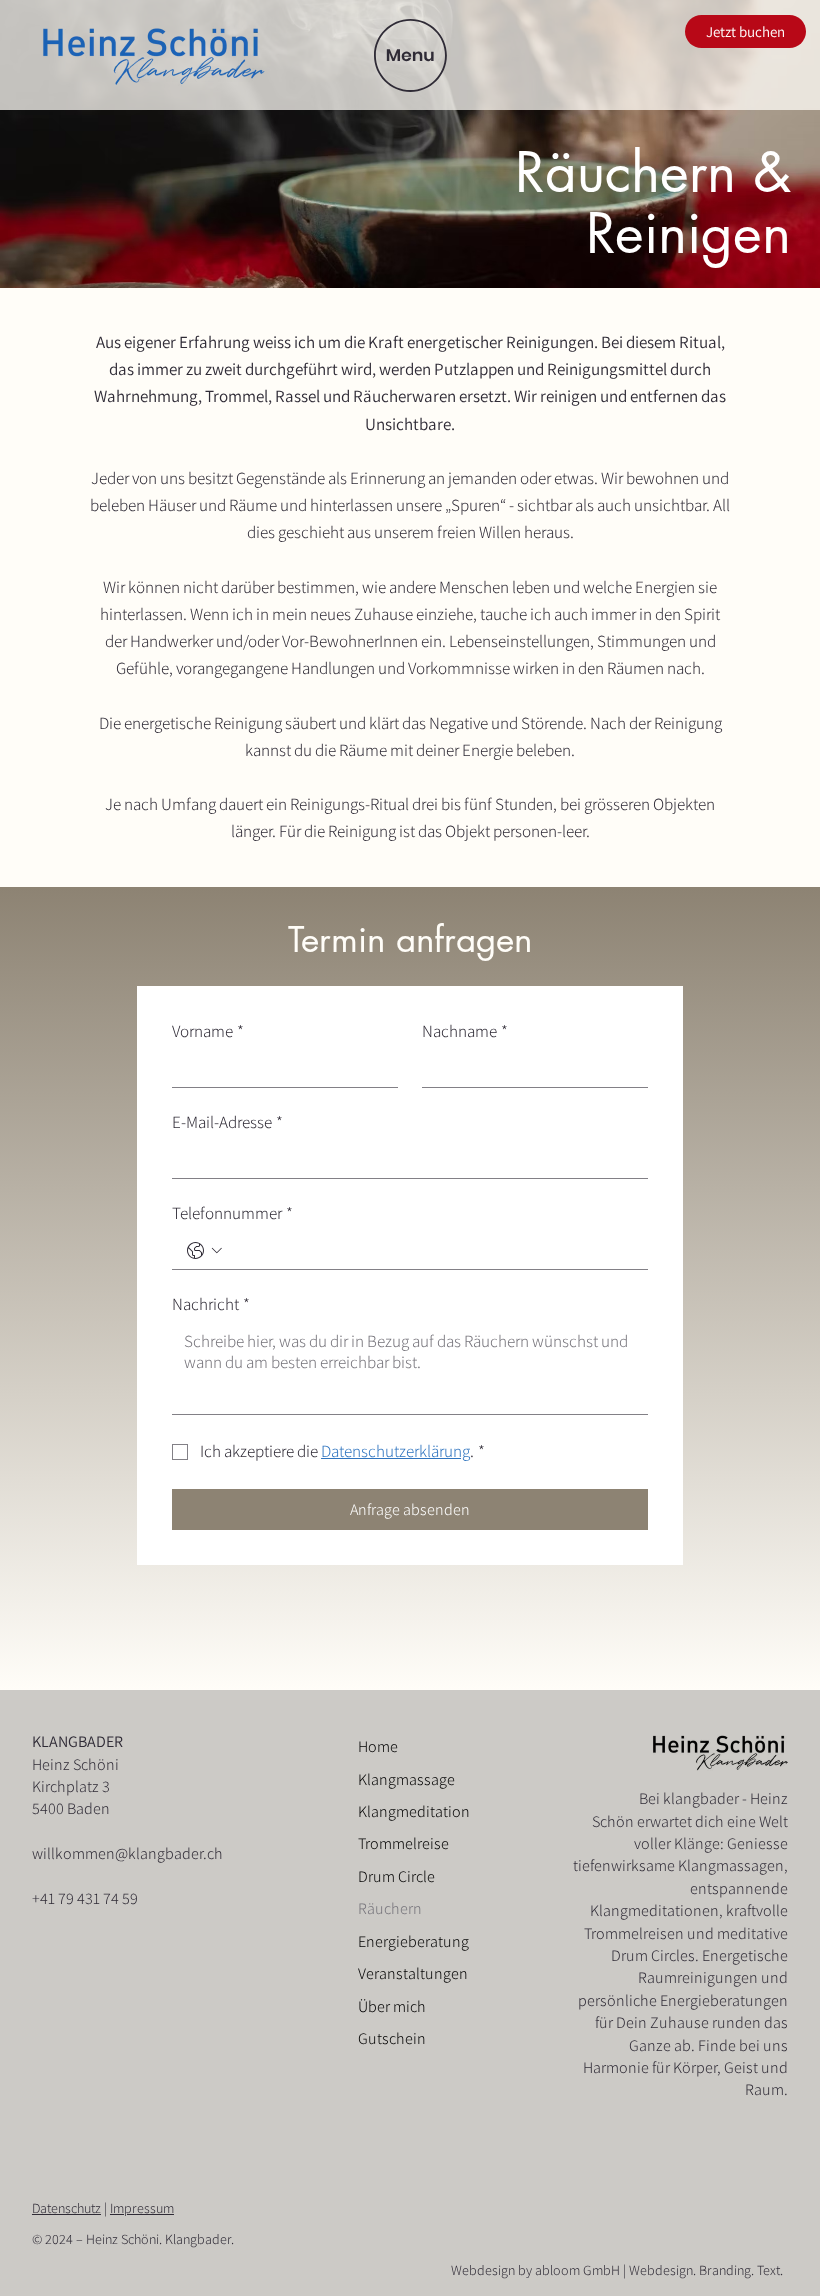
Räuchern (390, 1908)
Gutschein (392, 2038)
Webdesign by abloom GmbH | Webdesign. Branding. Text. (617, 2270)
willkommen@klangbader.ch (127, 1853)
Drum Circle (396, 1876)
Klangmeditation (414, 1811)
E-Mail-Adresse (227, 1122)
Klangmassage (406, 1779)
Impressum (142, 2208)
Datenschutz (66, 2208)
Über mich (392, 2006)
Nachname (465, 1031)
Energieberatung (413, 1941)
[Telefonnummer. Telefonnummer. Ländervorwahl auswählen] (204, 1251)
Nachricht (211, 1304)
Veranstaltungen (413, 1973)
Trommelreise (403, 1843)
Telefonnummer (232, 1213)
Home (378, 1746)
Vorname (208, 1031)
